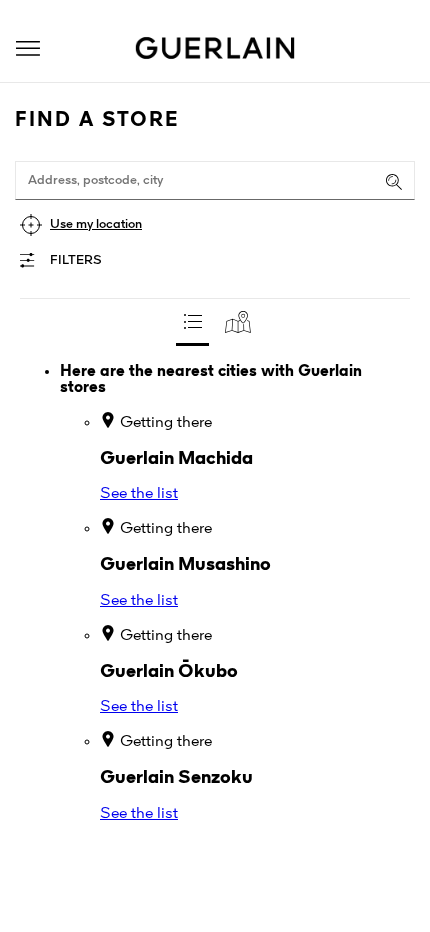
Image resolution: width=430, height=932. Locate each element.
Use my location (96, 224)
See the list (139, 494)
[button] (28, 48)
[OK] (394, 182)
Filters (76, 260)
